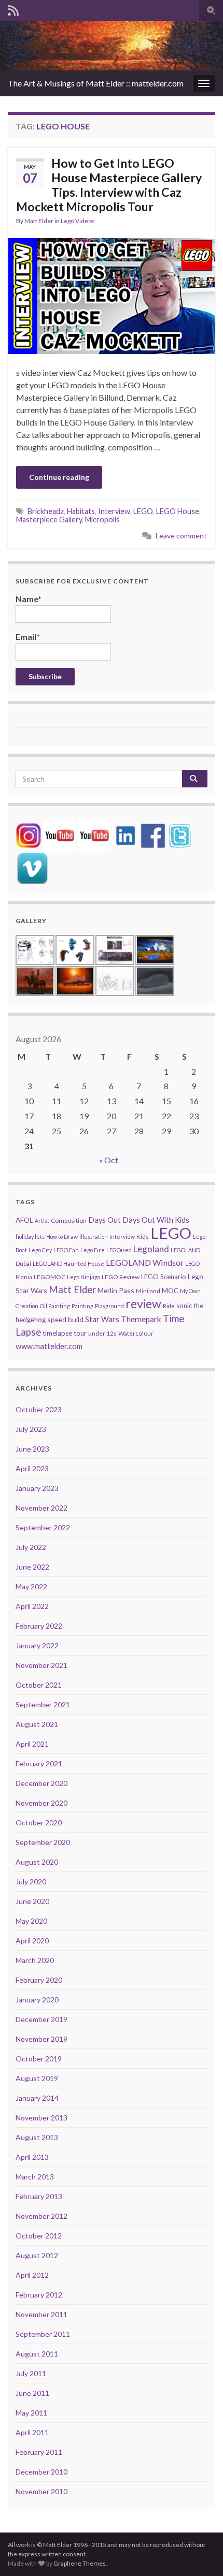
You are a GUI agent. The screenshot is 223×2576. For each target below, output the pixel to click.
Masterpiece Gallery (49, 519)
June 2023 (32, 1449)
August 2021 (37, 1724)
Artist (42, 1220)
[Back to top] (200, 2553)
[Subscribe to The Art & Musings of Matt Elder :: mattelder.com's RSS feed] (13, 9)
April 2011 (32, 2432)
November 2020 (41, 1803)
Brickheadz (46, 511)
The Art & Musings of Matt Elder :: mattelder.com (96, 83)
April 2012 (32, 2275)
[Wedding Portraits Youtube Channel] (94, 834)
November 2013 (41, 2118)
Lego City (40, 1250)
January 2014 (37, 2098)
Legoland (151, 1249)
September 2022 (43, 1527)
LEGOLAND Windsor (145, 1262)
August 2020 (37, 1862)
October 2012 (39, 2236)
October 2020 (39, 1823)
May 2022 (31, 1586)
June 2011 (32, 2393)
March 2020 (35, 1960)
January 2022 (37, 1645)
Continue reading (59, 477)
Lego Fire (93, 1250)
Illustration (94, 1236)
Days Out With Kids (156, 1220)
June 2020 (32, 1901)
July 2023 (31, 1429)
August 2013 (37, 2137)
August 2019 (37, 2078)
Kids (143, 1236)
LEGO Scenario (164, 1277)
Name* (29, 599)
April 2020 (32, 1941)
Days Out (104, 1220)
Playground (109, 1306)
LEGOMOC (50, 1277)
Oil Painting (55, 1306)
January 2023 (37, 1488)
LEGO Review (121, 1277)
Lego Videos (78, 221)
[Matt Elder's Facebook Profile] (153, 834)
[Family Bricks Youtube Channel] (60, 834)
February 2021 (39, 1763)
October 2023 (39, 1409)
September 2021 (43, 1704)
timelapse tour (65, 1333)
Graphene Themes (80, 2563)
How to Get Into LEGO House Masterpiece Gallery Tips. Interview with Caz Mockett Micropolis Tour (109, 185)
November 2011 (41, 2314)
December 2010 (41, 2472)
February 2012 (39, 2295)
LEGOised (119, 1250)
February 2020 (39, 1980)
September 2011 (43, 2334)
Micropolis (102, 519)
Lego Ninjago (83, 1277)
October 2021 (39, 1685)
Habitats (81, 511)
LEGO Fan (66, 1250)
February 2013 (39, 2196)
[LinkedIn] (126, 834)
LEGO (143, 511)
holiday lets (30, 1236)
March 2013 (35, 2177)
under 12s (102, 1333)
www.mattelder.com (49, 1346)
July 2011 (31, 2373)
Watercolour (136, 1333)
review (143, 1304)
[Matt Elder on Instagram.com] (29, 834)
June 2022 (32, 1567)
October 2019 (39, 2059)
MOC (170, 1291)
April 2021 (32, 1744)
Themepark (141, 1319)
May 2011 (31, 2413)
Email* (28, 636)
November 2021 (41, 1665)
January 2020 (37, 2000)
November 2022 (41, 1508)
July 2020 (31, 1882)
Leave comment (181, 536)
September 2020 (43, 1842)
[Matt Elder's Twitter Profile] (180, 834)
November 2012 (41, 2216)
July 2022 (31, 1547)
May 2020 (31, 1921)
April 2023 (32, 1468)
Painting (82, 1306)
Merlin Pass (116, 1290)
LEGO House (178, 511)
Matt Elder (39, 221)
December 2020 (41, 1783)
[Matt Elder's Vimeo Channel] (32, 867)
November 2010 (41, 2491)
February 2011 (39, 2452)
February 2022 (39, 1626)
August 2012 (37, 2255)
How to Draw (62, 1236)
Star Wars (102, 1319)
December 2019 (41, 2019)
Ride (169, 1306)
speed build (65, 1319)
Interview (114, 511)
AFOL (24, 1220)
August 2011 (37, 2354)
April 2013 (32, 2157)
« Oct (109, 1160)
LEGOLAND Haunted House (68, 1263)
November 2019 (41, 2039)
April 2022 (32, 1606)
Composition (69, 1220)
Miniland (148, 1291)
